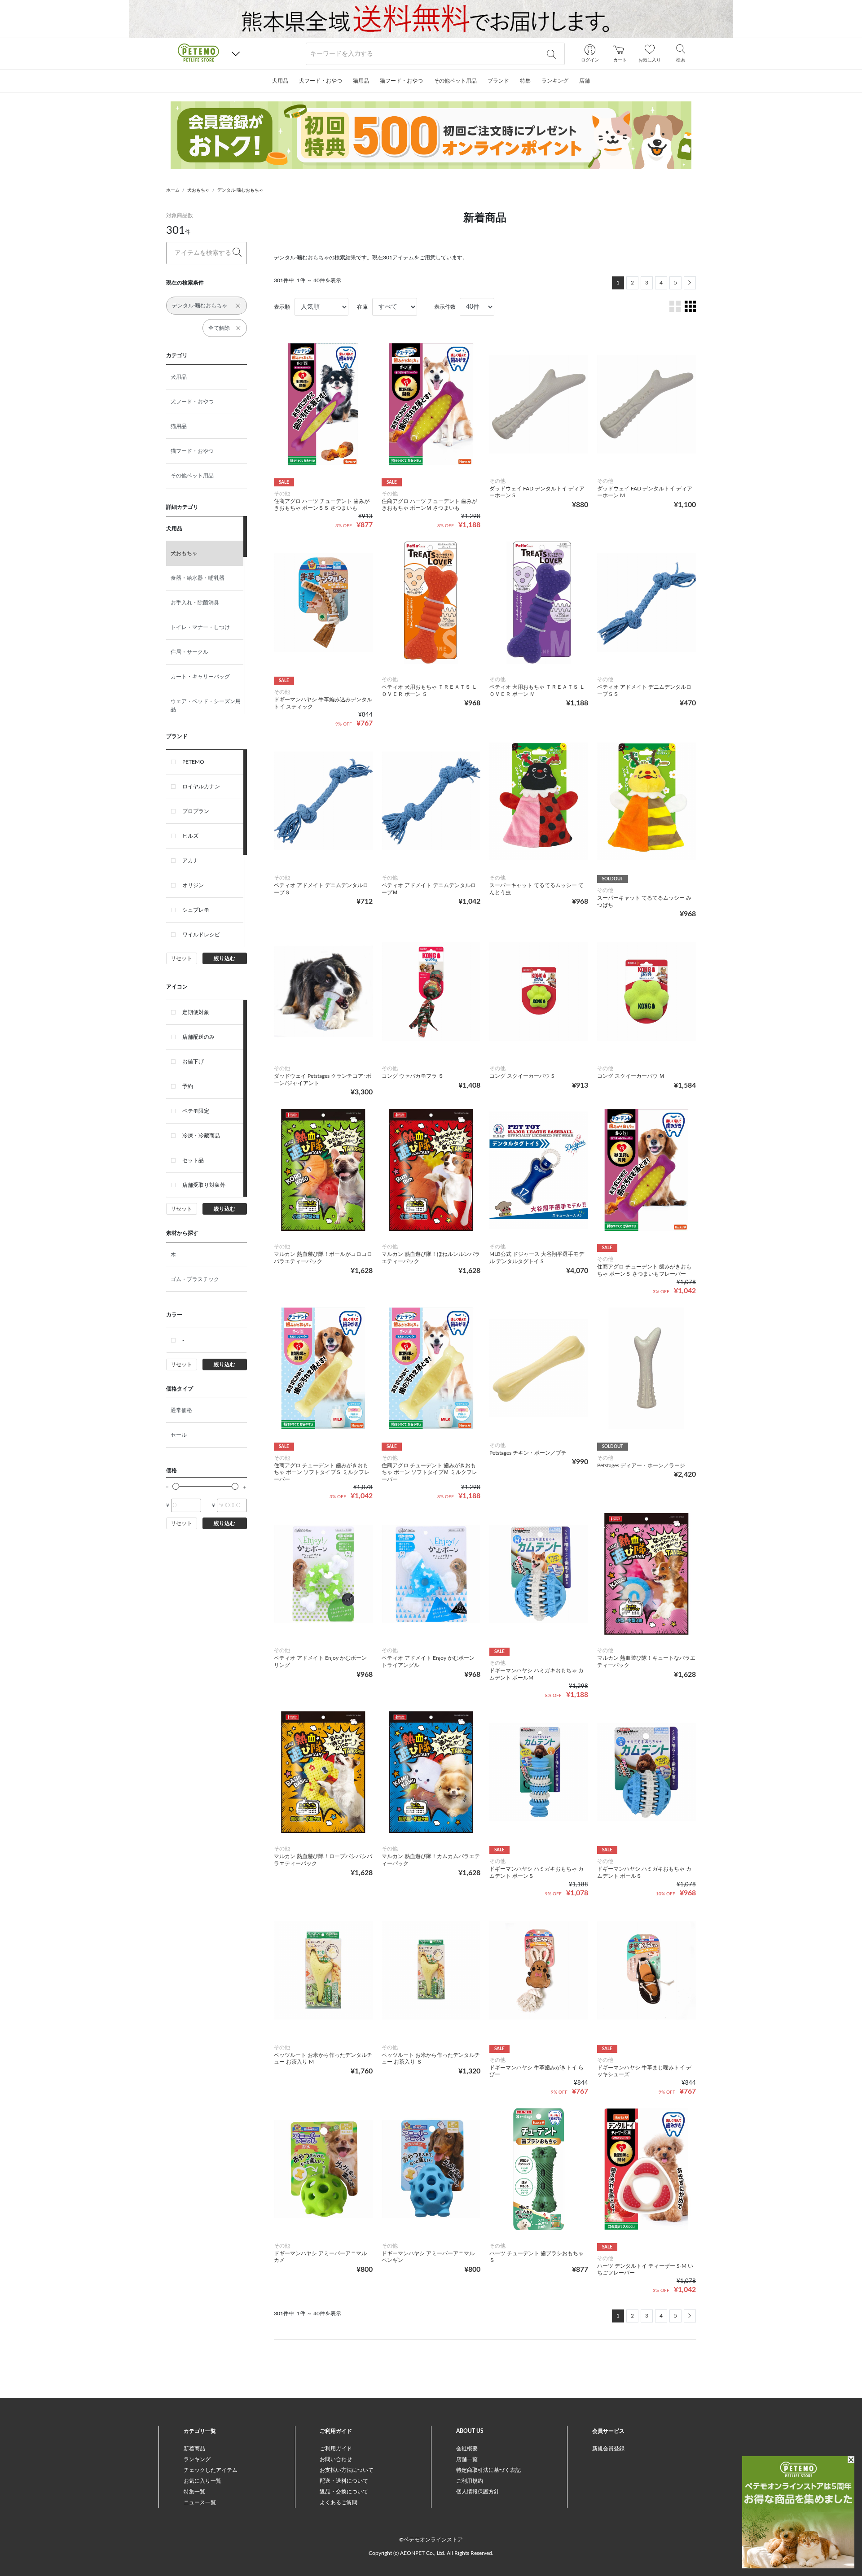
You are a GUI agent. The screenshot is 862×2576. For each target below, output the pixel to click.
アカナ (190, 861)
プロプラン (196, 811)
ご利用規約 (470, 2481)
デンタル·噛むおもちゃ (240, 190)
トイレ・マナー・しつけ (200, 627)
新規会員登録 (608, 2449)
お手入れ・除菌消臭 (195, 603)
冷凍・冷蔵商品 (201, 1136)
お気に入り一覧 (202, 2481)
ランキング (197, 2459)
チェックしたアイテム (211, 2470)
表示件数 (445, 307)
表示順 (282, 307)
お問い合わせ (336, 2459)
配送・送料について (344, 2481)
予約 (188, 1086)
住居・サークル (189, 652)
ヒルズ (190, 836)
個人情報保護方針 (478, 2492)
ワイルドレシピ (201, 935)
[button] (236, 54)
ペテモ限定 (196, 1111)
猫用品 (179, 426)
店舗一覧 (467, 2459)
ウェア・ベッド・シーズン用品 (206, 705)
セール (179, 1435)
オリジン (193, 885)
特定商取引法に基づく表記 (488, 2470)
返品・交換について (344, 2492)
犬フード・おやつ (192, 402)
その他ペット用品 (192, 476)
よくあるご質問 (339, 2502)
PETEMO (193, 762)
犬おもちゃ (198, 190)
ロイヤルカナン (201, 787)
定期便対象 (196, 1012)
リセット (181, 958)
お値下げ (193, 1062)
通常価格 (181, 1410)
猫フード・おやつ (192, 451)
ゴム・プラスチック (195, 1279)
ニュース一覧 (200, 2502)
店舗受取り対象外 (204, 1185)
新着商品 (194, 2449)
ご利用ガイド (336, 2449)
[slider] (176, 1486)
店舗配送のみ (198, 1037)
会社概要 (467, 2449)
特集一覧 (194, 2492)
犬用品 (179, 377)
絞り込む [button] (224, 958)
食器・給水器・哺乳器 (198, 578)
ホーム (173, 190)
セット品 (193, 1160)
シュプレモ (196, 910)
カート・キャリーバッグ (200, 677)
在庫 (362, 307)
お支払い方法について (347, 2470)
